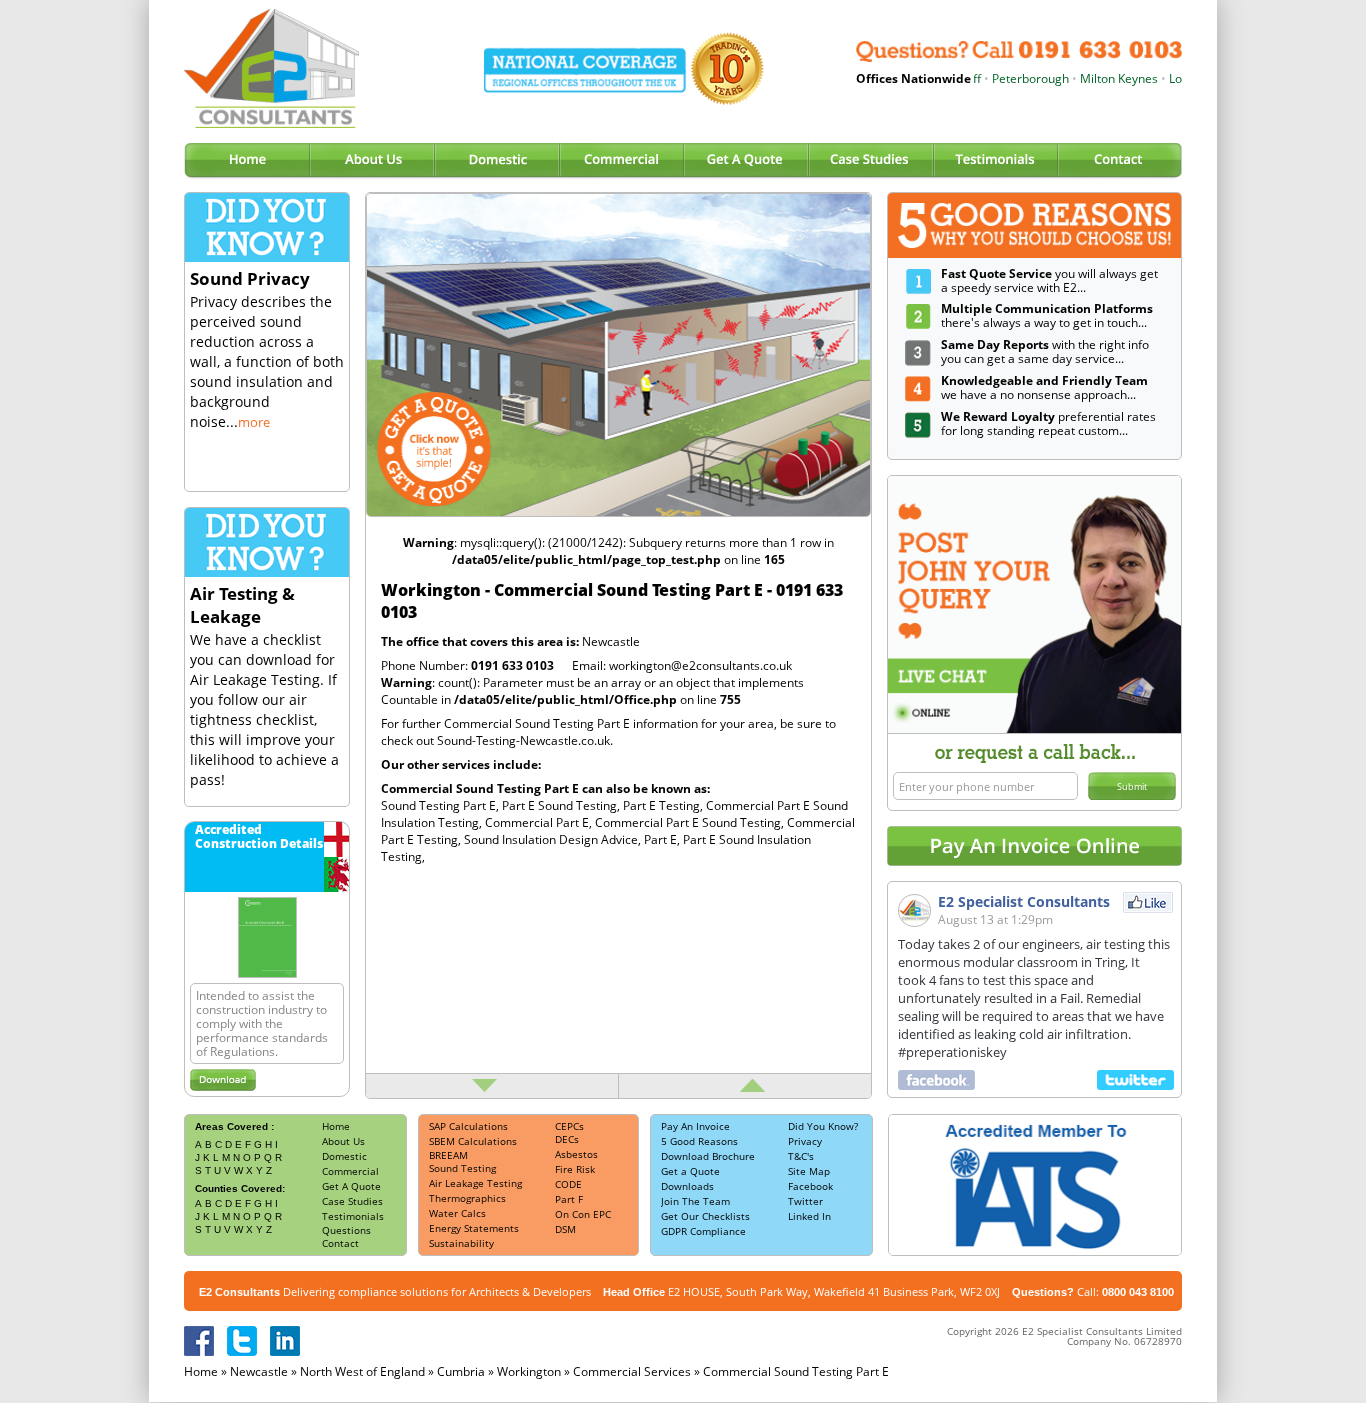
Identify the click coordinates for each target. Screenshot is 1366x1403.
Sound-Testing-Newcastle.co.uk (523, 740)
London (1163, 78)
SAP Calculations (468, 1126)
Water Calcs (457, 1213)
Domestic (344, 1156)
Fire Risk (575, 1169)
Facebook (810, 1186)
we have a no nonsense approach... (1044, 387)
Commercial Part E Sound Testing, (691, 822)
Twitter (805, 1201)
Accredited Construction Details (259, 836)
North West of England (362, 1371)
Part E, (663, 839)
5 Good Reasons (699, 1141)
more (254, 422)
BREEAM (448, 1155)
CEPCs (569, 1126)
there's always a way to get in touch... (1047, 315)
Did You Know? (823, 1126)
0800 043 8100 (1138, 1292)
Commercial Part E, (540, 822)
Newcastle (611, 641)
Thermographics (467, 1198)
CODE (568, 1184)
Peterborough (1004, 78)
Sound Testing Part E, (441, 805)
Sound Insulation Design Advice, (554, 839)
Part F (569, 1199)
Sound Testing (462, 1168)
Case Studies (352, 1201)
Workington (529, 1371)
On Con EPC (583, 1214)
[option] (618, 355)
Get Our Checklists (705, 1216)
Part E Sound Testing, (562, 805)
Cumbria (461, 1371)
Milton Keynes (1093, 78)
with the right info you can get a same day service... (1045, 351)
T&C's (801, 1156)
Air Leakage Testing (475, 1183)
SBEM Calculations (473, 1141)
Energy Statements (474, 1228)
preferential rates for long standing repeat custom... (1048, 423)
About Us (343, 1141)
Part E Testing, (664, 805)
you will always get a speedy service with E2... (1049, 280)
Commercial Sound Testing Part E (796, 1371)
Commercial (350, 1171)
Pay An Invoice (695, 1126)
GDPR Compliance (703, 1231)
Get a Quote (690, 1171)
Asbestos (576, 1154)
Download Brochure (708, 1156)
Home (336, 1126)
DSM (565, 1229)
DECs (567, 1139)
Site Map (809, 1171)
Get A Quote (351, 1186)
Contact (340, 1243)
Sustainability (461, 1243)
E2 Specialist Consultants (1024, 901)
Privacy (805, 1141)
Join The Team (695, 1201)
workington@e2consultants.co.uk (700, 665)
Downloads (687, 1186)
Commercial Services (632, 1371)
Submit (1132, 786)
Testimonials (353, 1216)
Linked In (809, 1216)
